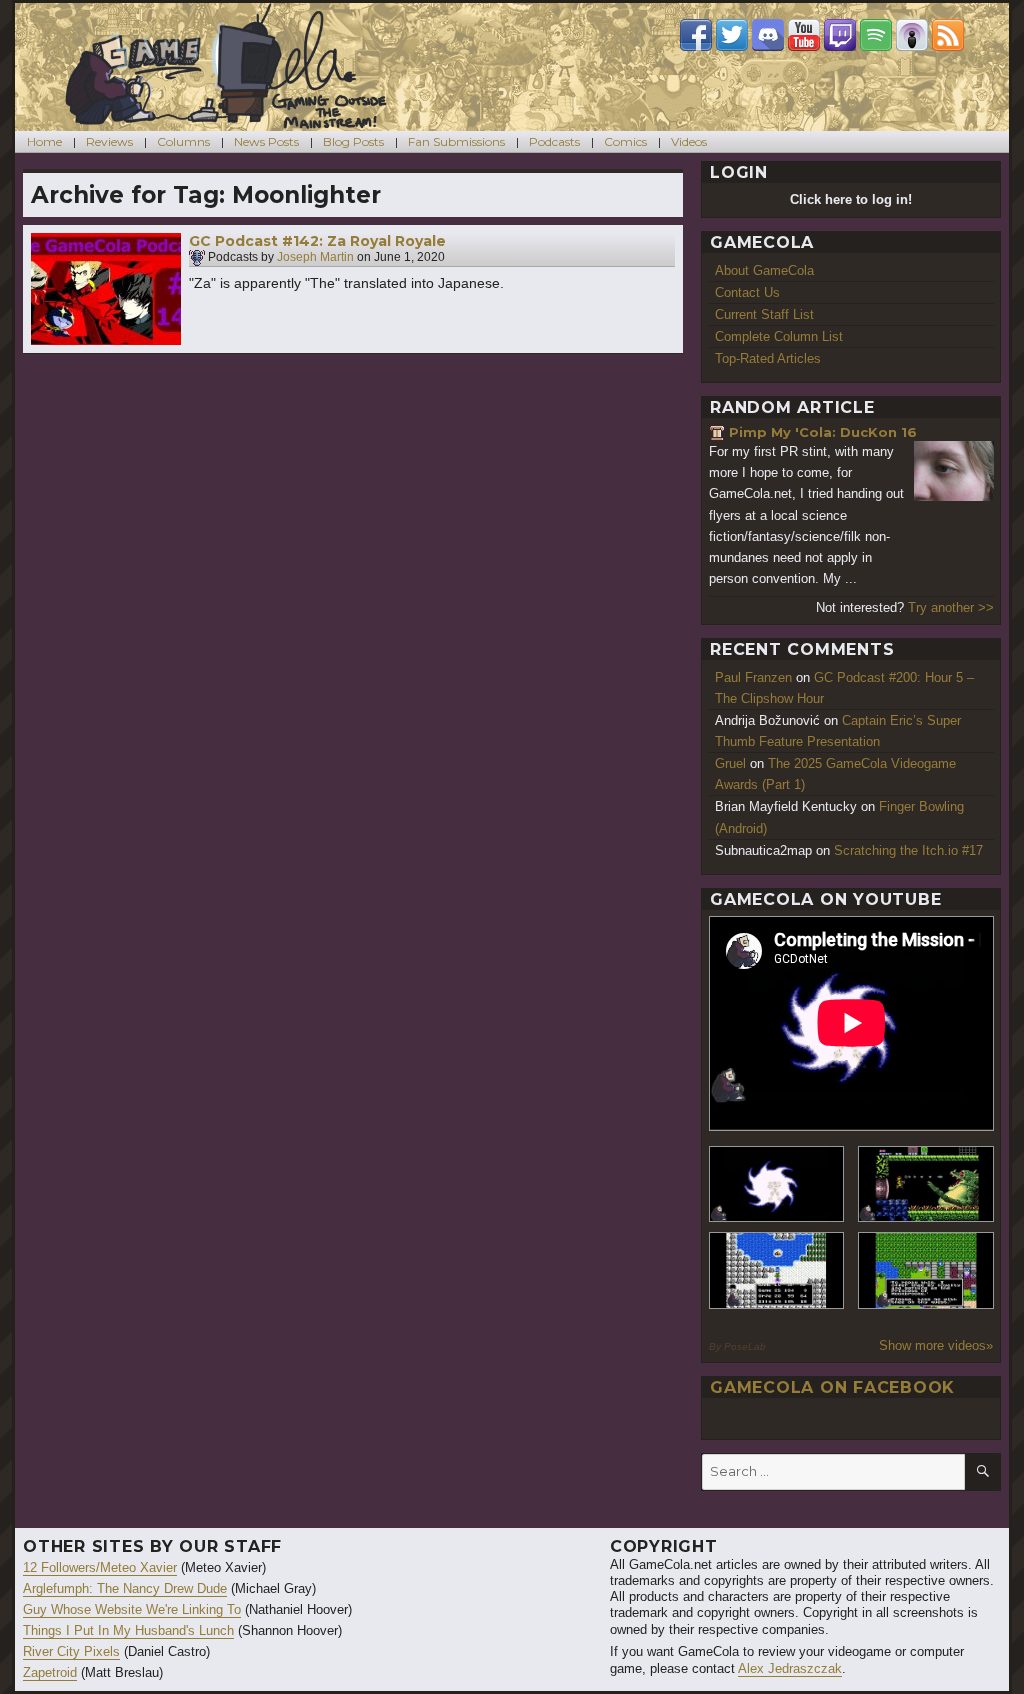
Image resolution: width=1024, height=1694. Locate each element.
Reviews (109, 141)
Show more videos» (936, 1345)
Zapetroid (50, 1672)
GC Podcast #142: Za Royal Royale (317, 241)
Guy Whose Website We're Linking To (132, 1609)
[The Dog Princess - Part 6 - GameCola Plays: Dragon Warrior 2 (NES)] (926, 1270)
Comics (625, 141)
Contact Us (747, 292)
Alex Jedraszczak (790, 1668)
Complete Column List (779, 336)
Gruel (730, 763)
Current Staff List (764, 314)
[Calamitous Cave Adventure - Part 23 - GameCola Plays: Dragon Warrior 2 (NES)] (777, 1270)
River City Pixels (71, 1651)
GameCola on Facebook (832, 1387)
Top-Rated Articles (768, 358)
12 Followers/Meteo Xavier (100, 1567)
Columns (183, 141)
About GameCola (764, 270)
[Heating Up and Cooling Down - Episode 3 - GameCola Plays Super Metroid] (926, 1184)
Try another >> (951, 607)
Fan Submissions (456, 141)
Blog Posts (353, 141)
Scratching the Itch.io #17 (908, 850)
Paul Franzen (753, 677)
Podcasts (554, 141)
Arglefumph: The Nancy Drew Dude (125, 1588)
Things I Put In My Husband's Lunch (128, 1630)
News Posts (266, 141)
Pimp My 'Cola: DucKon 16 (823, 432)
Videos (689, 141)
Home (44, 141)
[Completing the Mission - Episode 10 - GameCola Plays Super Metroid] (777, 1184)
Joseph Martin (315, 258)
